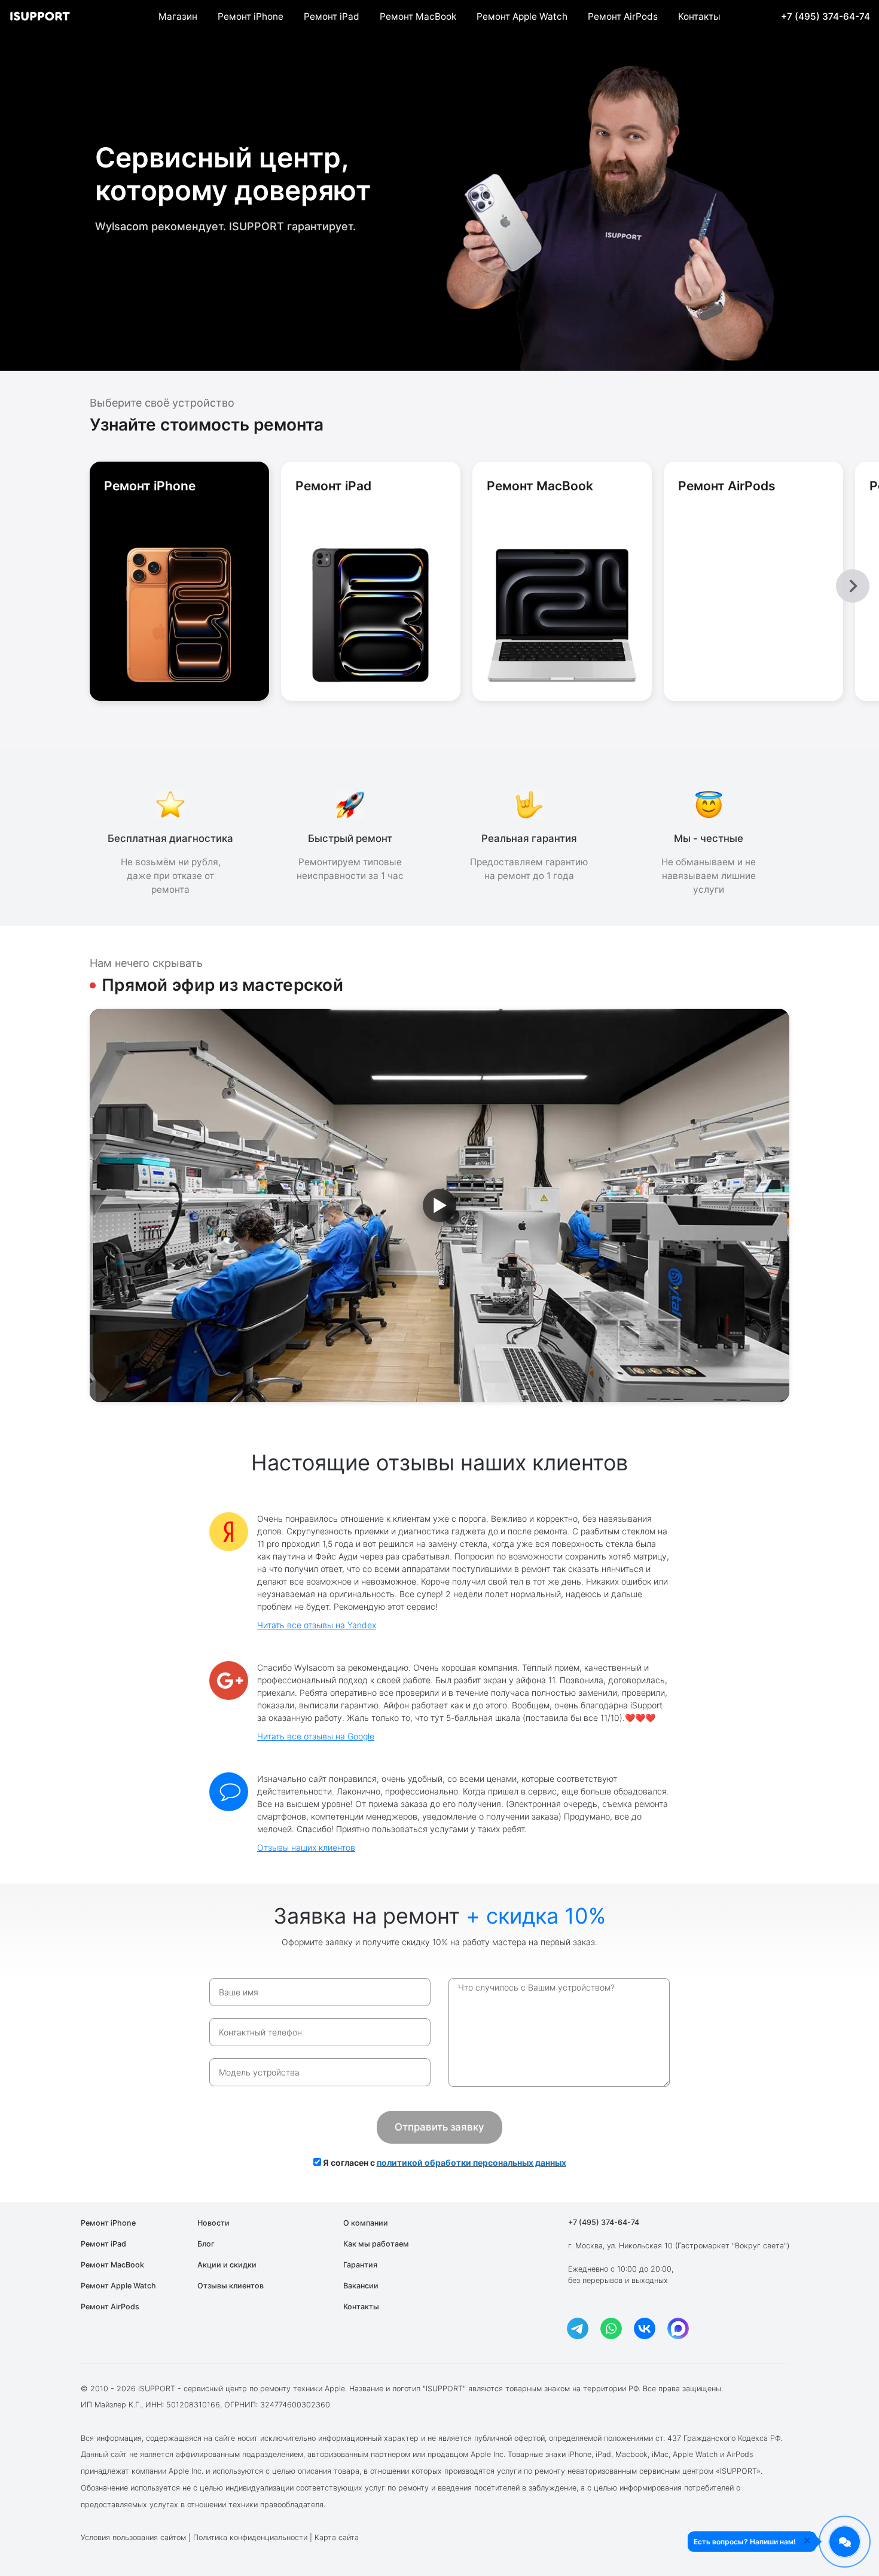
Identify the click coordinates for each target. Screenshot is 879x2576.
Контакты (699, 16)
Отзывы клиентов (231, 2286)
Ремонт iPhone (251, 16)
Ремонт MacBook (418, 16)
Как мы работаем (376, 2244)
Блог (206, 2244)
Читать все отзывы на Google (316, 1736)
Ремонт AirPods (623, 16)
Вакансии (361, 2286)
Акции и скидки (227, 2265)
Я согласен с (444, 2163)
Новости (213, 2223)
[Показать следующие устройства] (853, 586)
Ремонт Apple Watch (522, 16)
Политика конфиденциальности (250, 2537)
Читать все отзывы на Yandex (317, 1625)
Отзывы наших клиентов (306, 1847)
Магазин (178, 16)
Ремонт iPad (332, 16)
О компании (366, 2223)
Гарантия (360, 2265)
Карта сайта (337, 2537)
